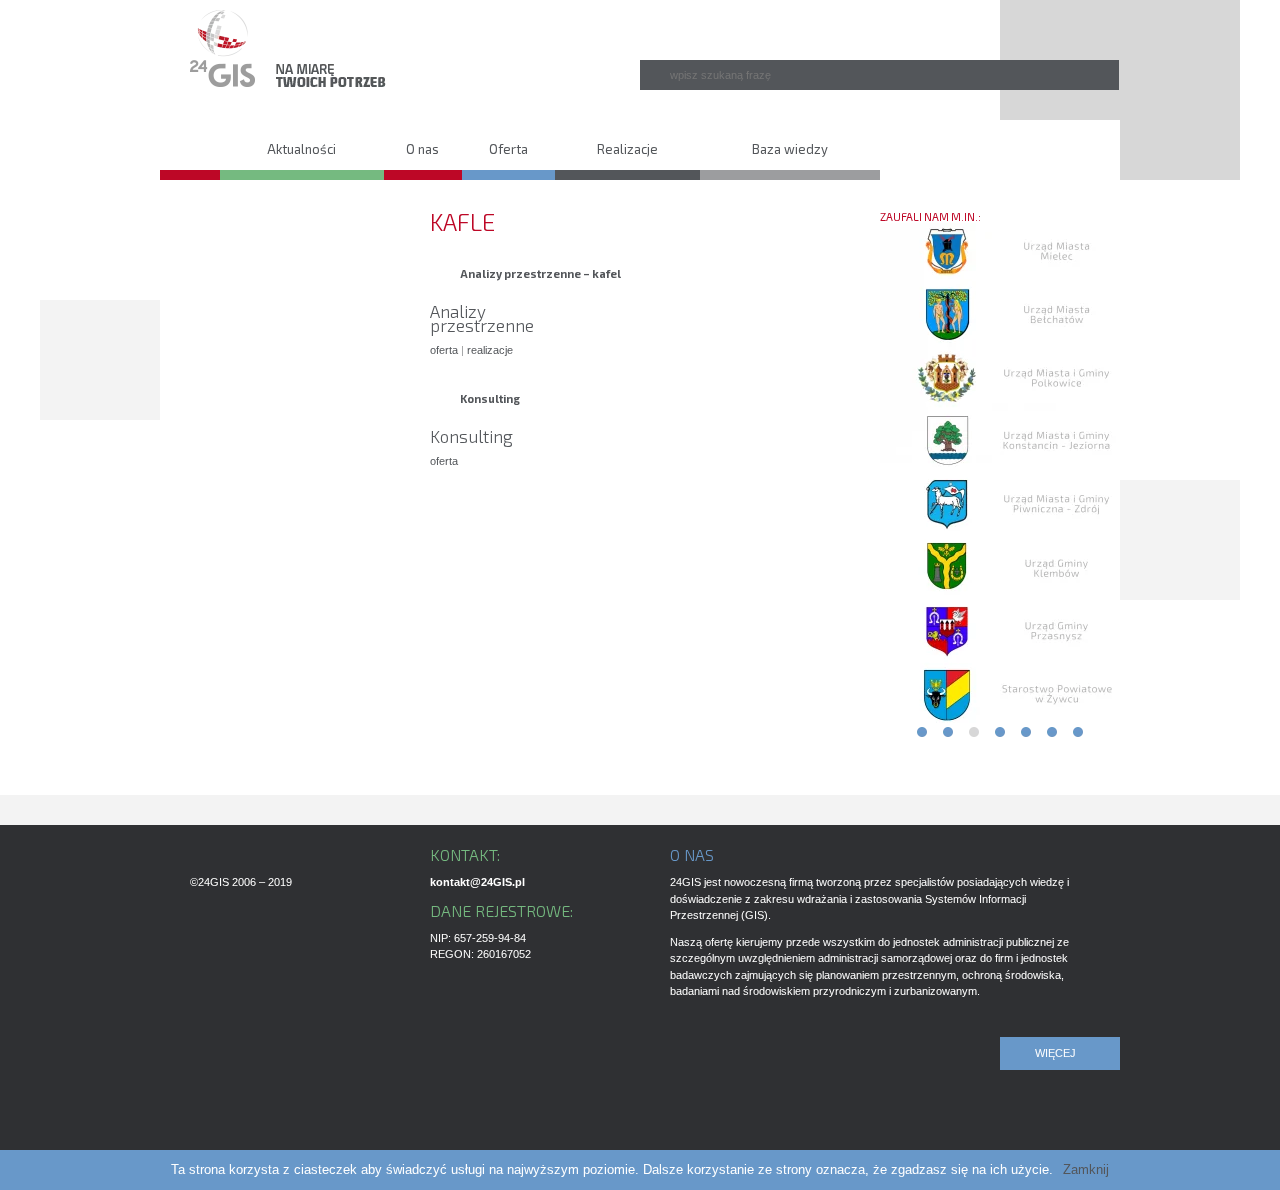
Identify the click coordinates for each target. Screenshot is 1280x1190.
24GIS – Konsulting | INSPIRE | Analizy (190, 145)
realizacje (490, 350)
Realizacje (627, 149)
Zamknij (1086, 1169)
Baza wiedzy (790, 149)
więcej (1055, 1053)
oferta (444, 350)
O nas (422, 149)
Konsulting (490, 398)
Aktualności (301, 149)
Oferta (508, 149)
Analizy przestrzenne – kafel (540, 273)
